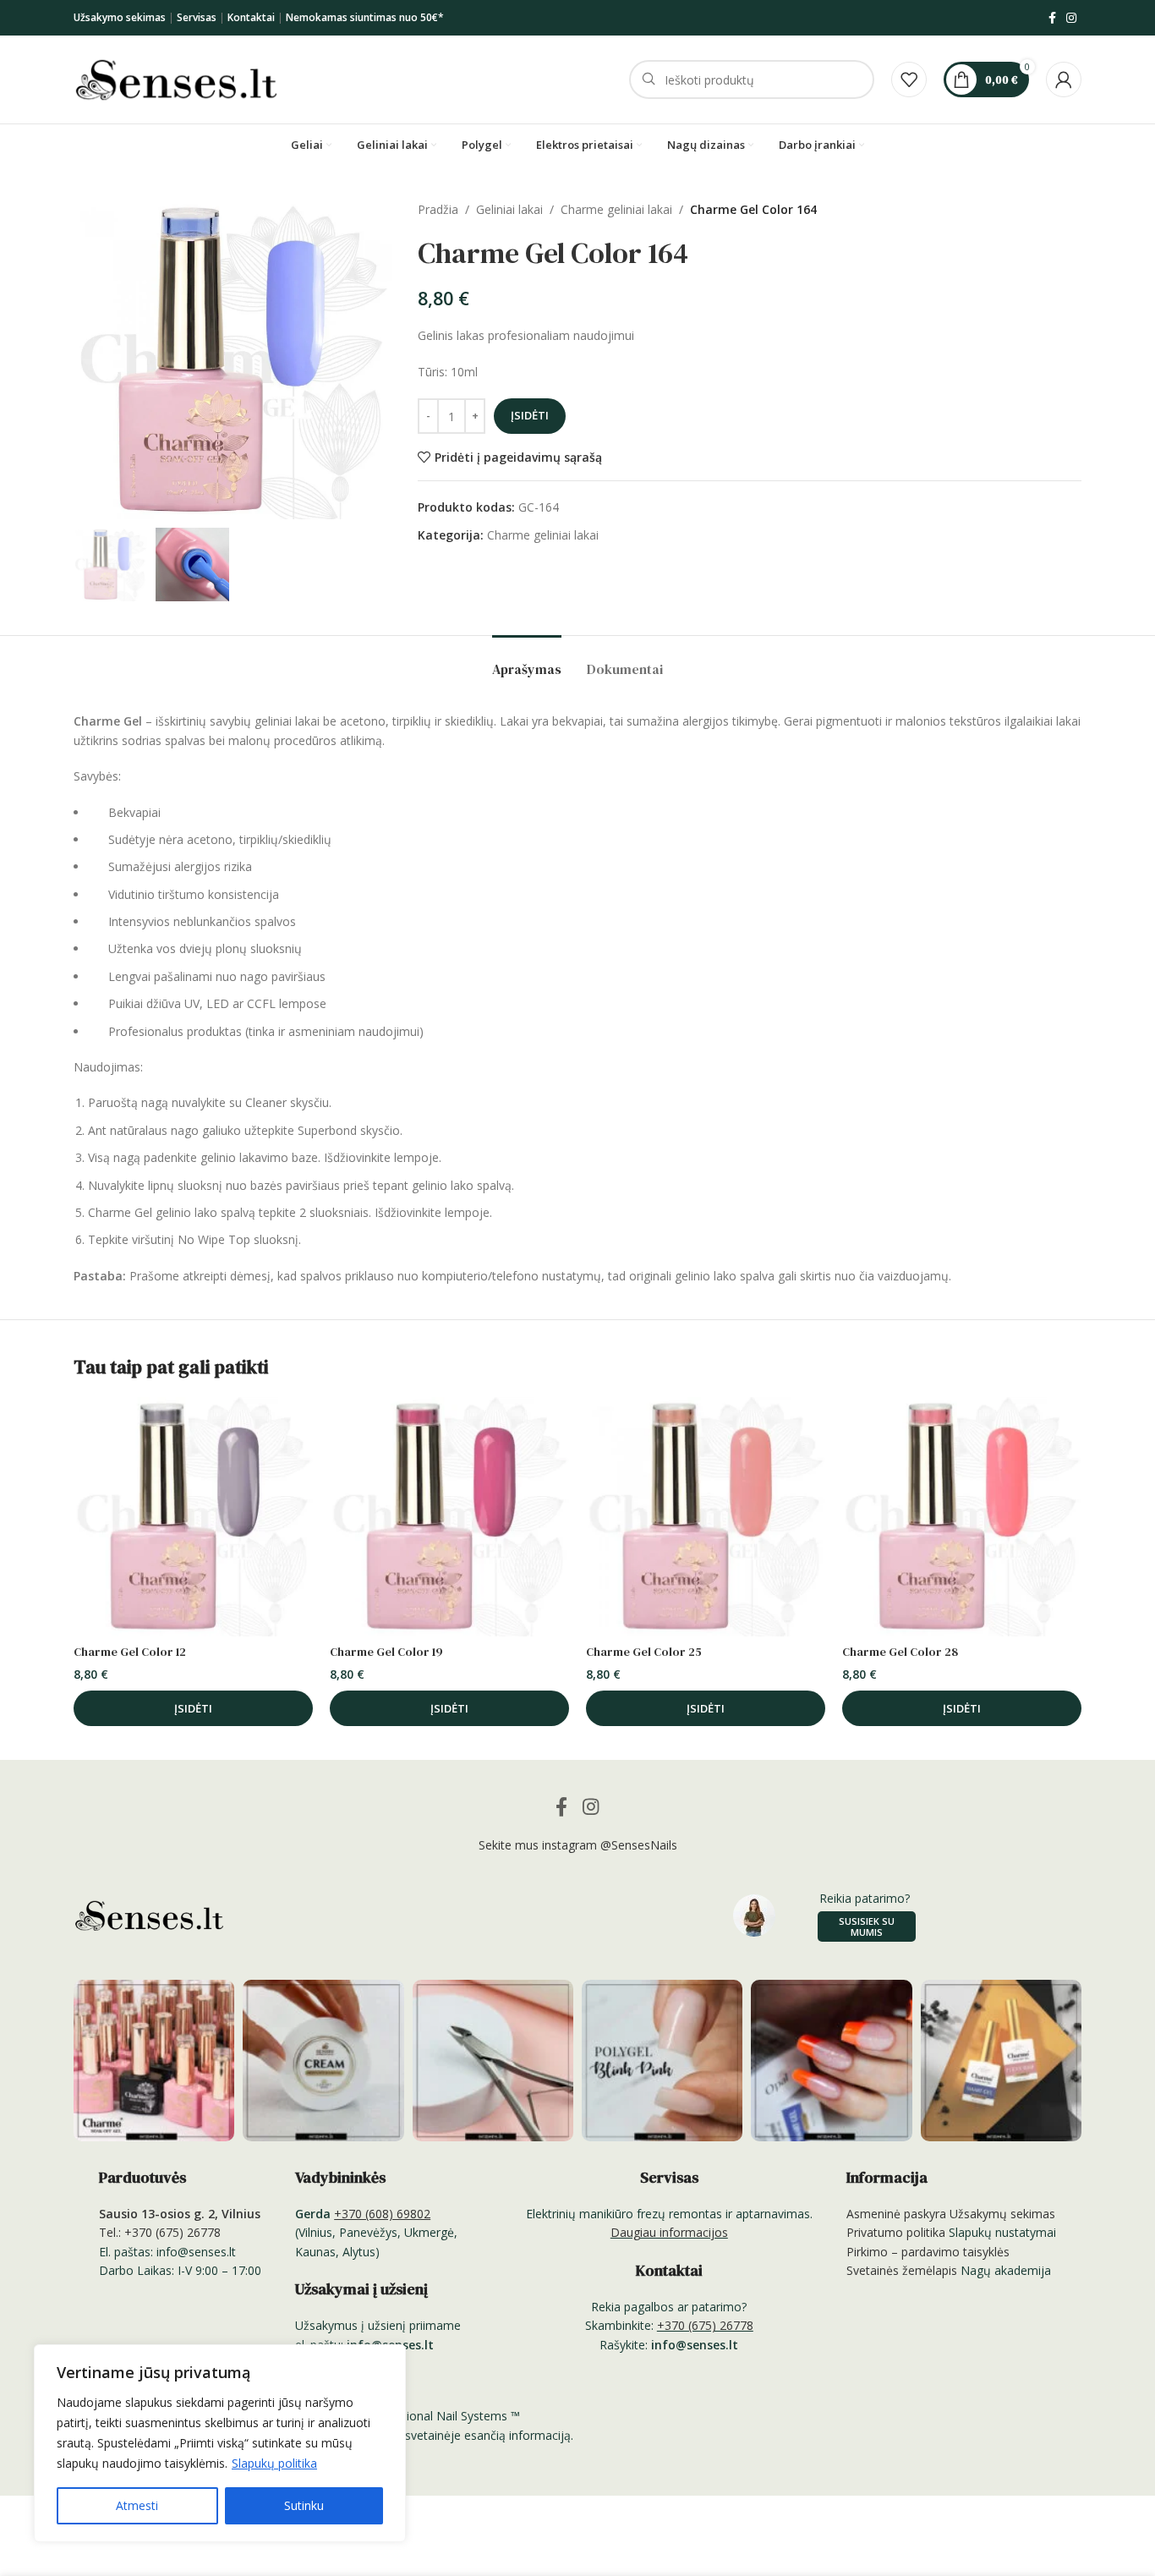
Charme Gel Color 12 (130, 1652)
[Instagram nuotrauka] (154, 2060)
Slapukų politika (274, 2463)
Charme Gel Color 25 (644, 1652)
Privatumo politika (896, 2232)
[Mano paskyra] (1064, 79)
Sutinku (304, 2505)
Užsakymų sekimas (1002, 2214)
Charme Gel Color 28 (900, 1652)
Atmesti (137, 2505)
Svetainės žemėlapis (902, 2270)
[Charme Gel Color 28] (962, 1517)
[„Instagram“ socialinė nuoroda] (1071, 18)
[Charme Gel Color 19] (449, 1517)
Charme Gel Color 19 (386, 1652)
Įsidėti (530, 415)
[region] (220, 2443)
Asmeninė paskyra (896, 2214)
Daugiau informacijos (669, 2232)
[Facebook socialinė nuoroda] (1052, 18)
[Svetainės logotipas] (176, 78)
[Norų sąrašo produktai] (909, 79)
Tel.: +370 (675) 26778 (160, 2232)
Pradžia (438, 209)
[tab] (527, 661)
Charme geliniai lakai (616, 209)
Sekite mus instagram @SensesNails (578, 1845)
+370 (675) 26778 (705, 2325)
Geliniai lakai (509, 209)
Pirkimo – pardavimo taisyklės (928, 2252)
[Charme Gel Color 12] (193, 1517)
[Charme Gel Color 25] (706, 1517)
